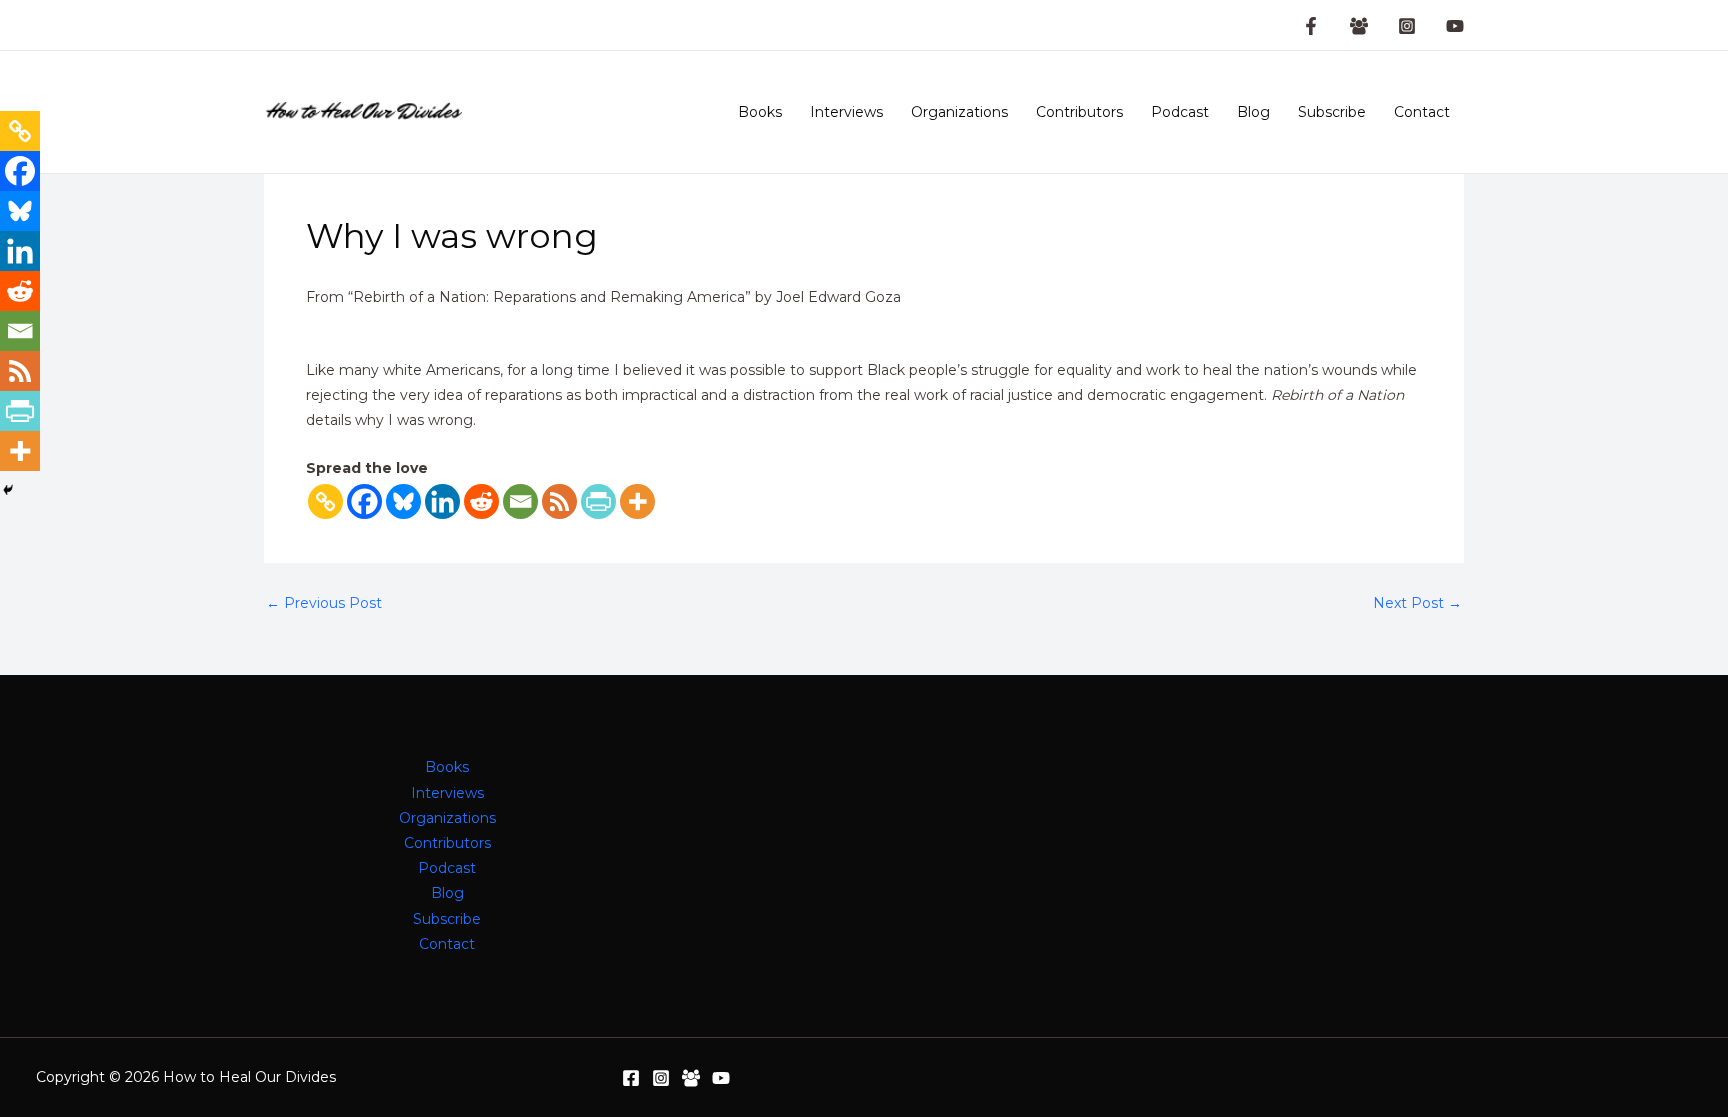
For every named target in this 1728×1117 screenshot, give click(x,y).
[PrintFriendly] (598, 501)
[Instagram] (1407, 26)
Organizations (959, 112)
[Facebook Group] (1359, 26)
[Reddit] (481, 501)
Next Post (1417, 603)
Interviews (846, 112)
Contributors (1079, 112)
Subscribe (1332, 112)
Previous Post (324, 603)
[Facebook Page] (1311, 26)
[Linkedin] (442, 501)
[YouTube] (1455, 26)
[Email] (520, 501)
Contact (1422, 112)
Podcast (1180, 112)
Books (760, 112)
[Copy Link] (325, 501)
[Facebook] (364, 501)
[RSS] (559, 501)
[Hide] (8, 490)
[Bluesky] (403, 501)
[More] (637, 501)
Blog (1253, 112)
